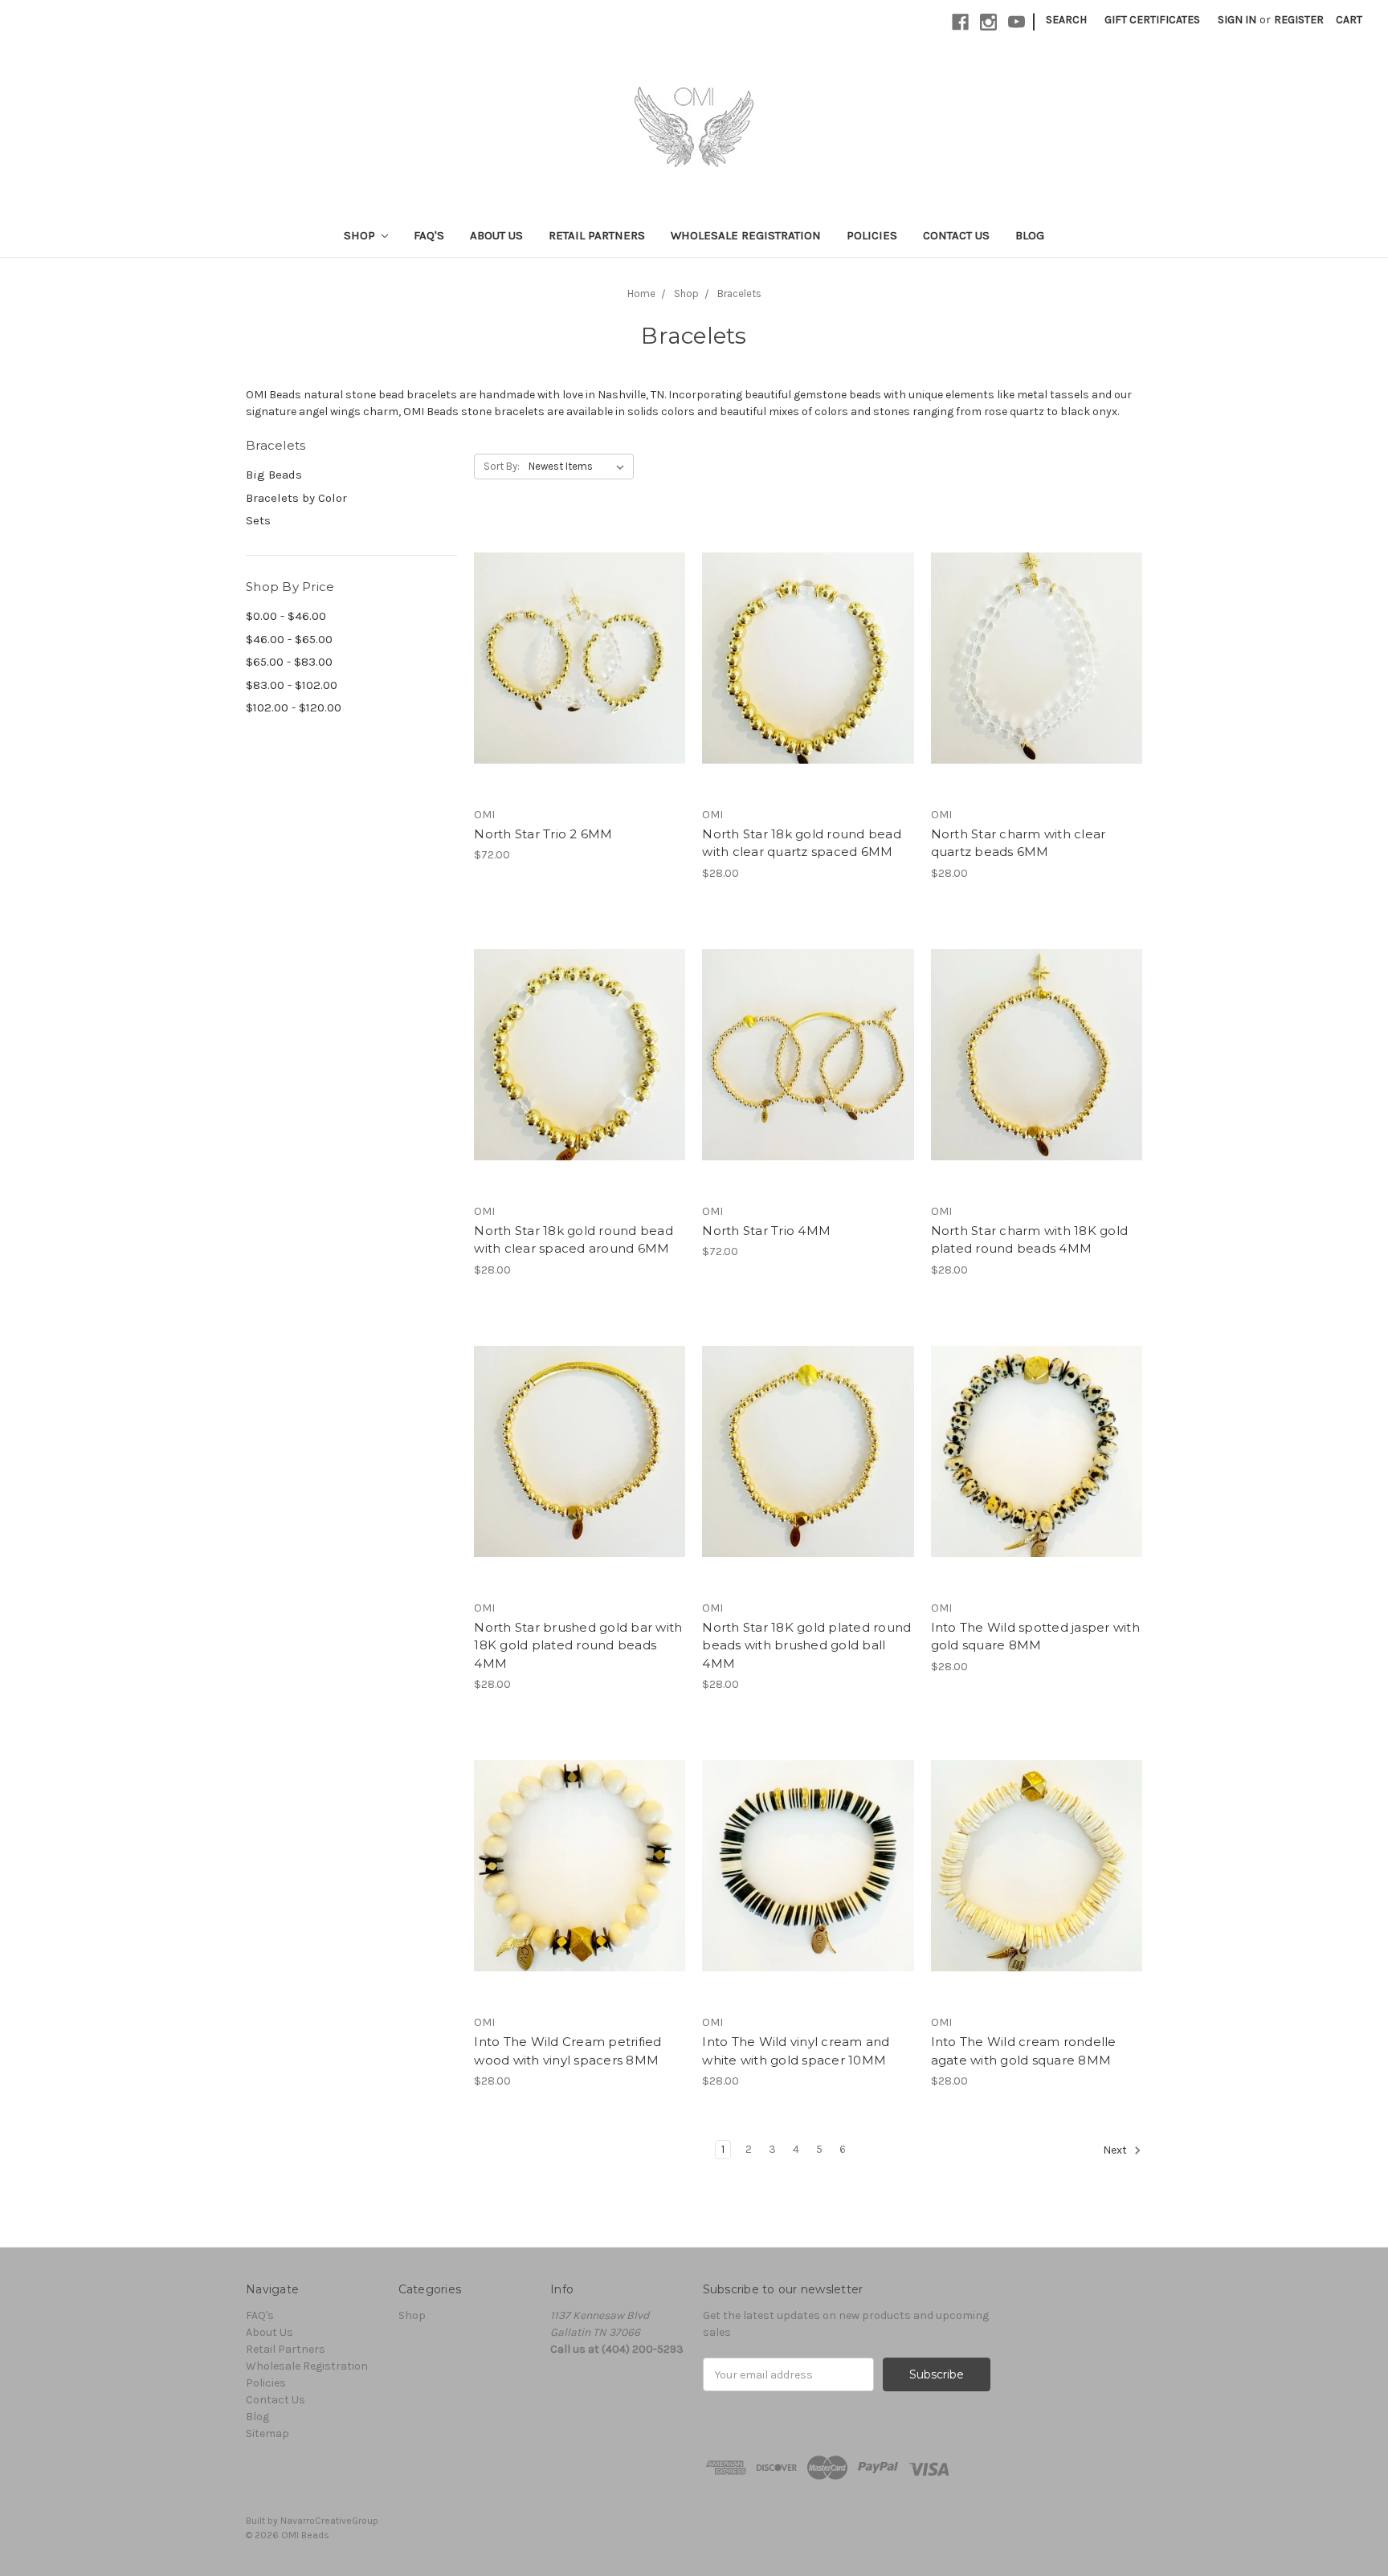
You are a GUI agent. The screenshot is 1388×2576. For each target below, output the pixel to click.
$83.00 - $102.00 (292, 685)
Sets (258, 520)
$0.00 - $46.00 (286, 616)
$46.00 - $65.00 (289, 639)
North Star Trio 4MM (766, 1231)
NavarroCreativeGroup (329, 2521)
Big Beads (274, 475)
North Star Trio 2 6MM (543, 834)
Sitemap (267, 2433)
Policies (872, 235)
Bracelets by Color (296, 498)
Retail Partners (597, 235)
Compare (574, 658)
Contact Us (956, 235)
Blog (1030, 235)
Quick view (580, 630)
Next (1116, 2150)
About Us (496, 235)
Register (1299, 20)
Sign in (1237, 20)
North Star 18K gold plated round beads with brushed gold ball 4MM (806, 1645)
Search (1066, 20)
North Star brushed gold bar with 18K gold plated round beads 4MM (578, 1645)
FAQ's (429, 235)
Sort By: (502, 466)
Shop (361, 235)
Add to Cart (580, 687)
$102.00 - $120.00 (294, 707)
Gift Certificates (1152, 20)
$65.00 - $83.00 (289, 662)
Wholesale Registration (746, 235)
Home (641, 293)
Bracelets (739, 293)
